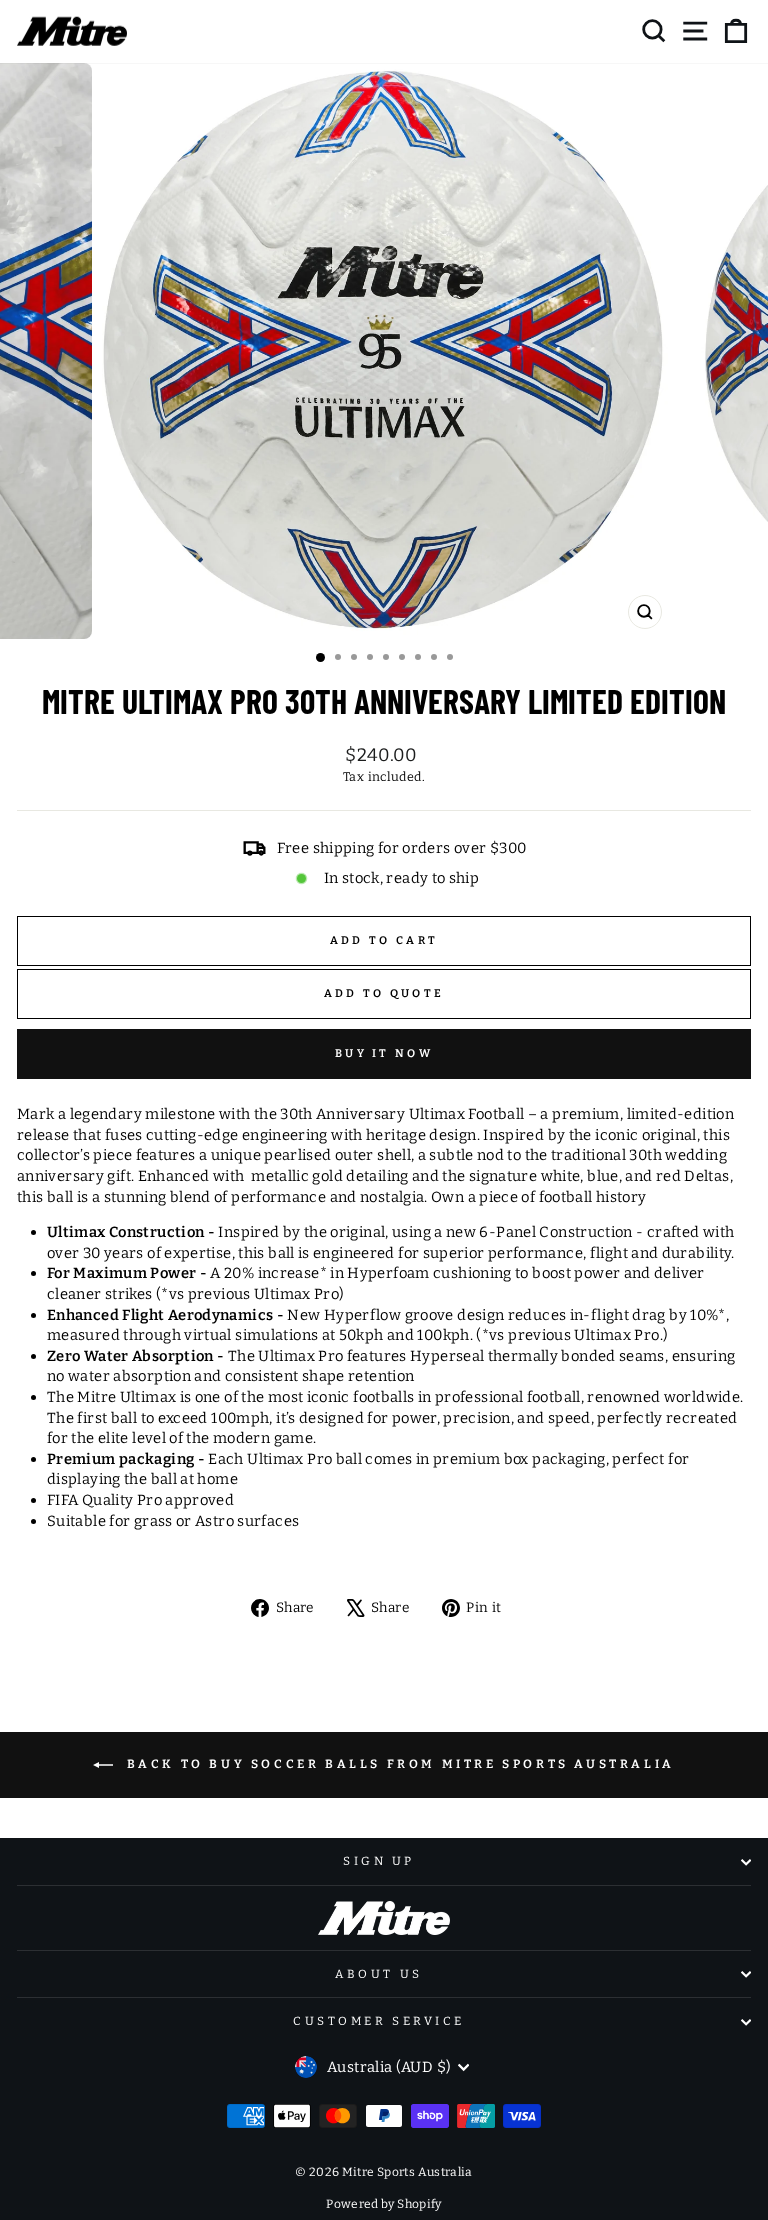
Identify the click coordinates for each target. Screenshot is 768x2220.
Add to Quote (384, 993)
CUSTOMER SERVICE (379, 2021)
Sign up (379, 1861)
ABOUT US (378, 1974)
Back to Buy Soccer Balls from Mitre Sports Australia (398, 1765)
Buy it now (384, 1053)
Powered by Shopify (384, 2204)
